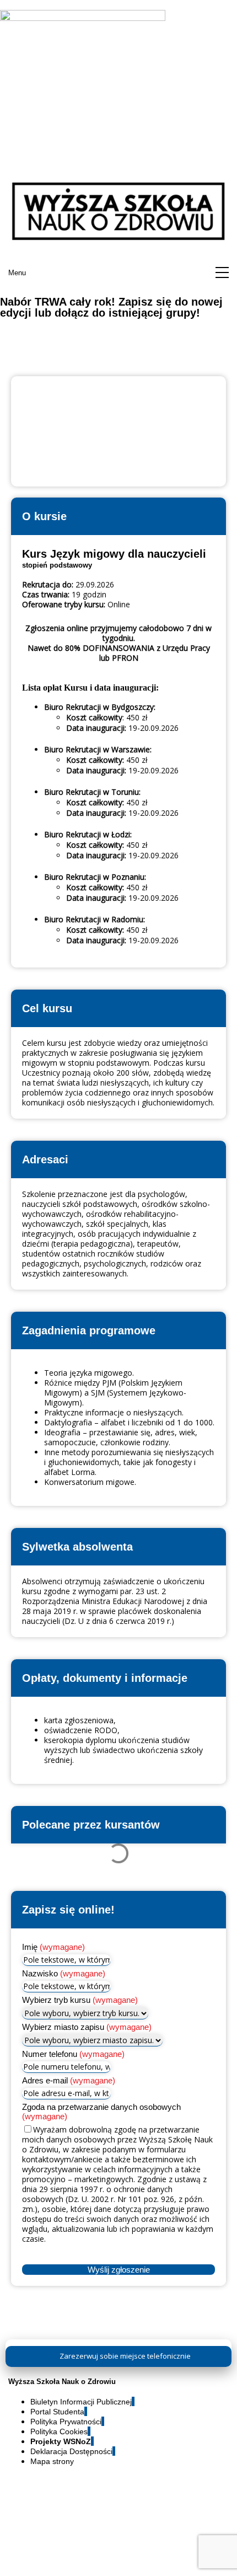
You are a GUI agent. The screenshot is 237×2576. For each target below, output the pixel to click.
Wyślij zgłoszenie (119, 2270)
